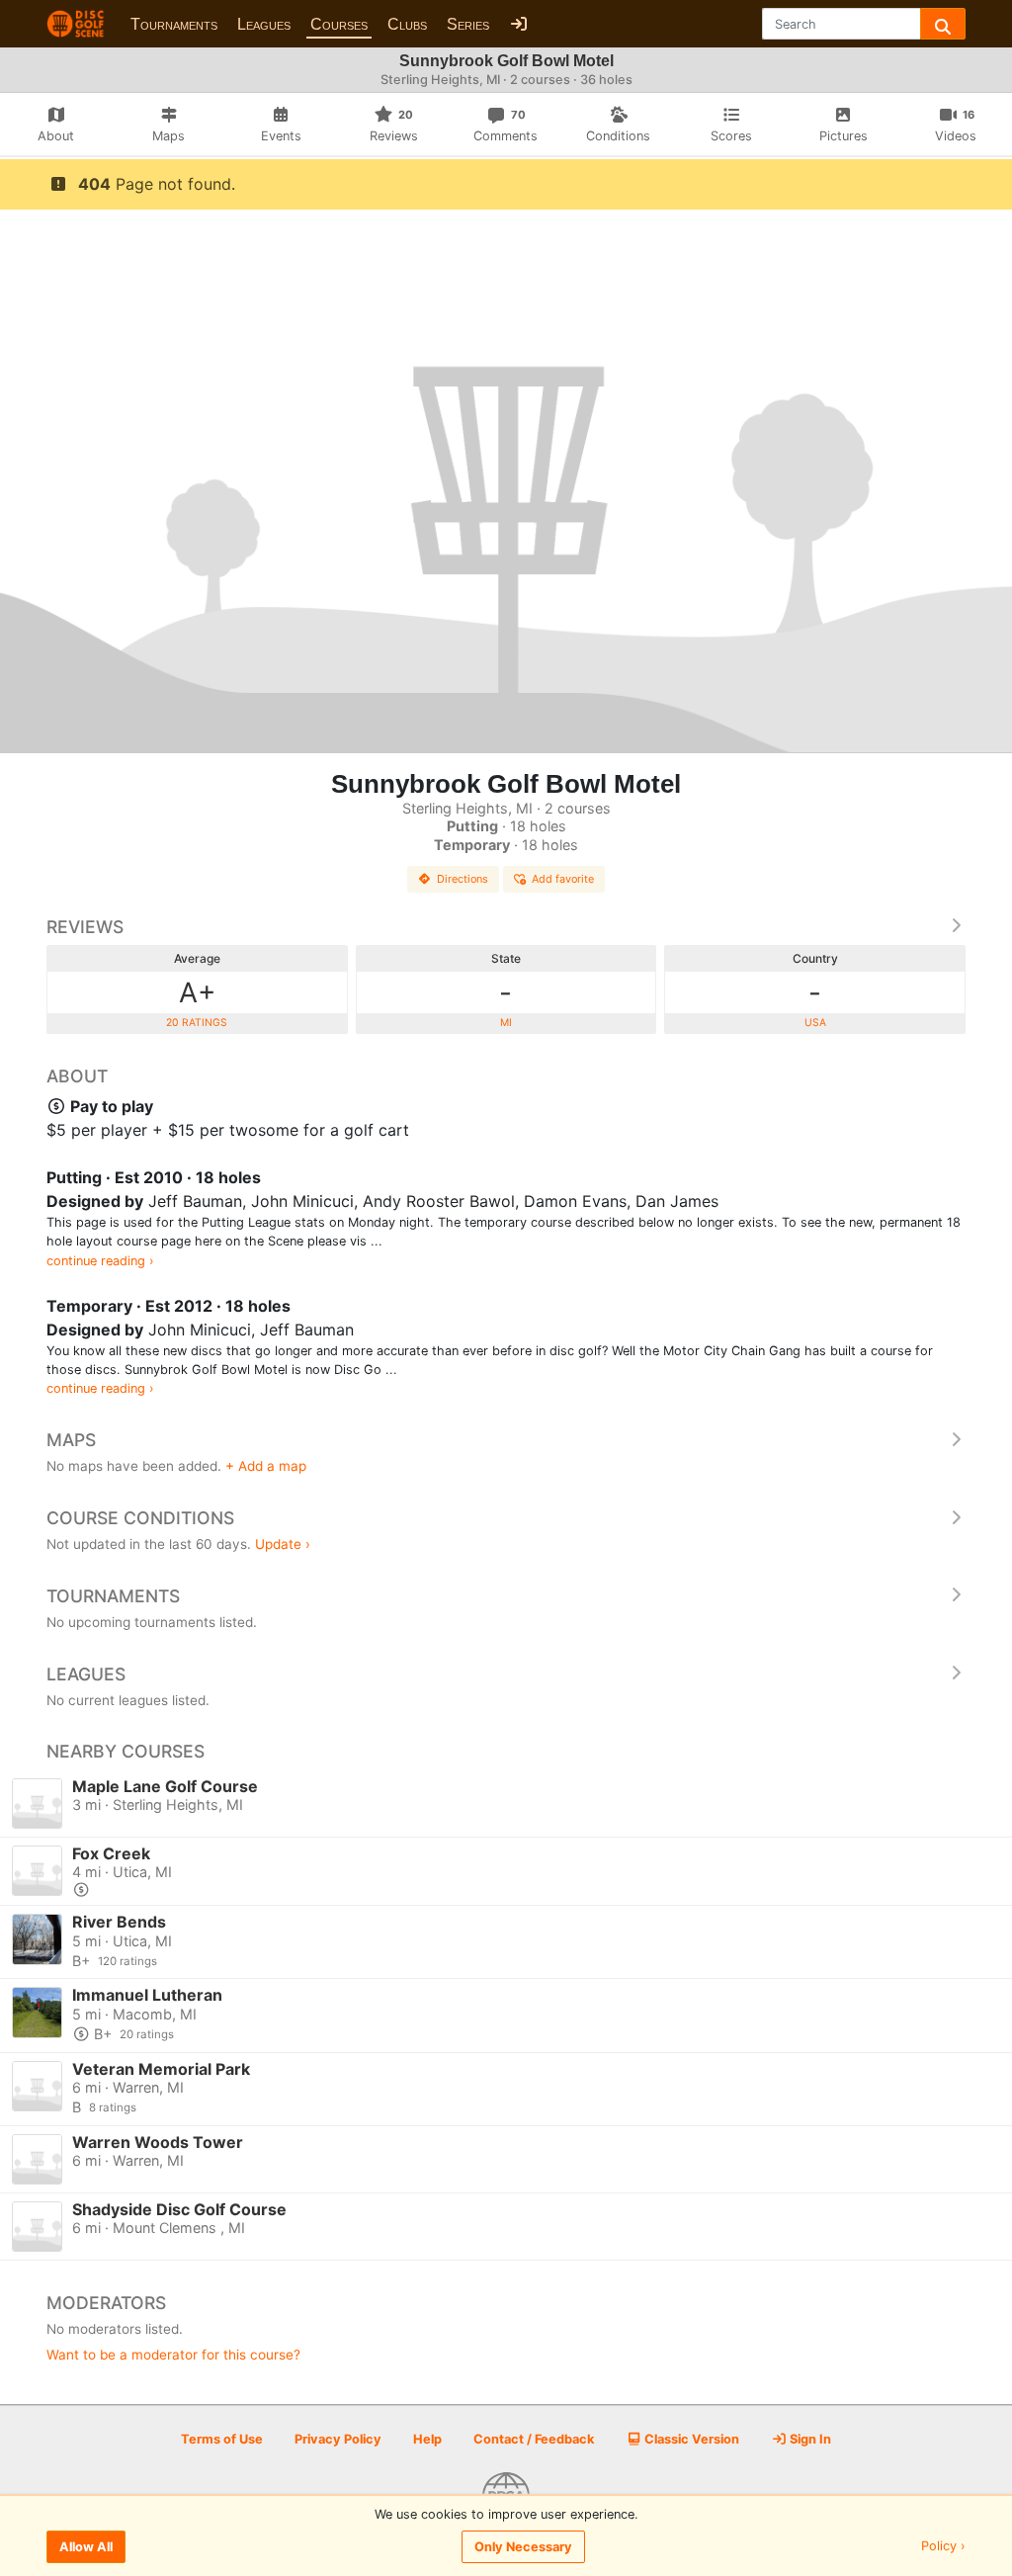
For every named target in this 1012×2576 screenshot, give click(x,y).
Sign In (809, 2439)
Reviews (85, 927)
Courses (339, 24)
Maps (71, 1440)
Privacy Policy (338, 2439)
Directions (463, 879)
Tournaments (174, 24)
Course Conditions (140, 1518)
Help (427, 2439)
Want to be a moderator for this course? (173, 2355)
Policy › (943, 2547)
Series (468, 24)
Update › (283, 1544)
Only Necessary (523, 2547)
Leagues (264, 24)
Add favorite (563, 879)
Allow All (86, 2547)
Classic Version (690, 2439)
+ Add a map (266, 1466)
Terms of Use (222, 2439)
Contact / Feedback (534, 2439)
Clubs (407, 24)
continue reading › (100, 1261)
